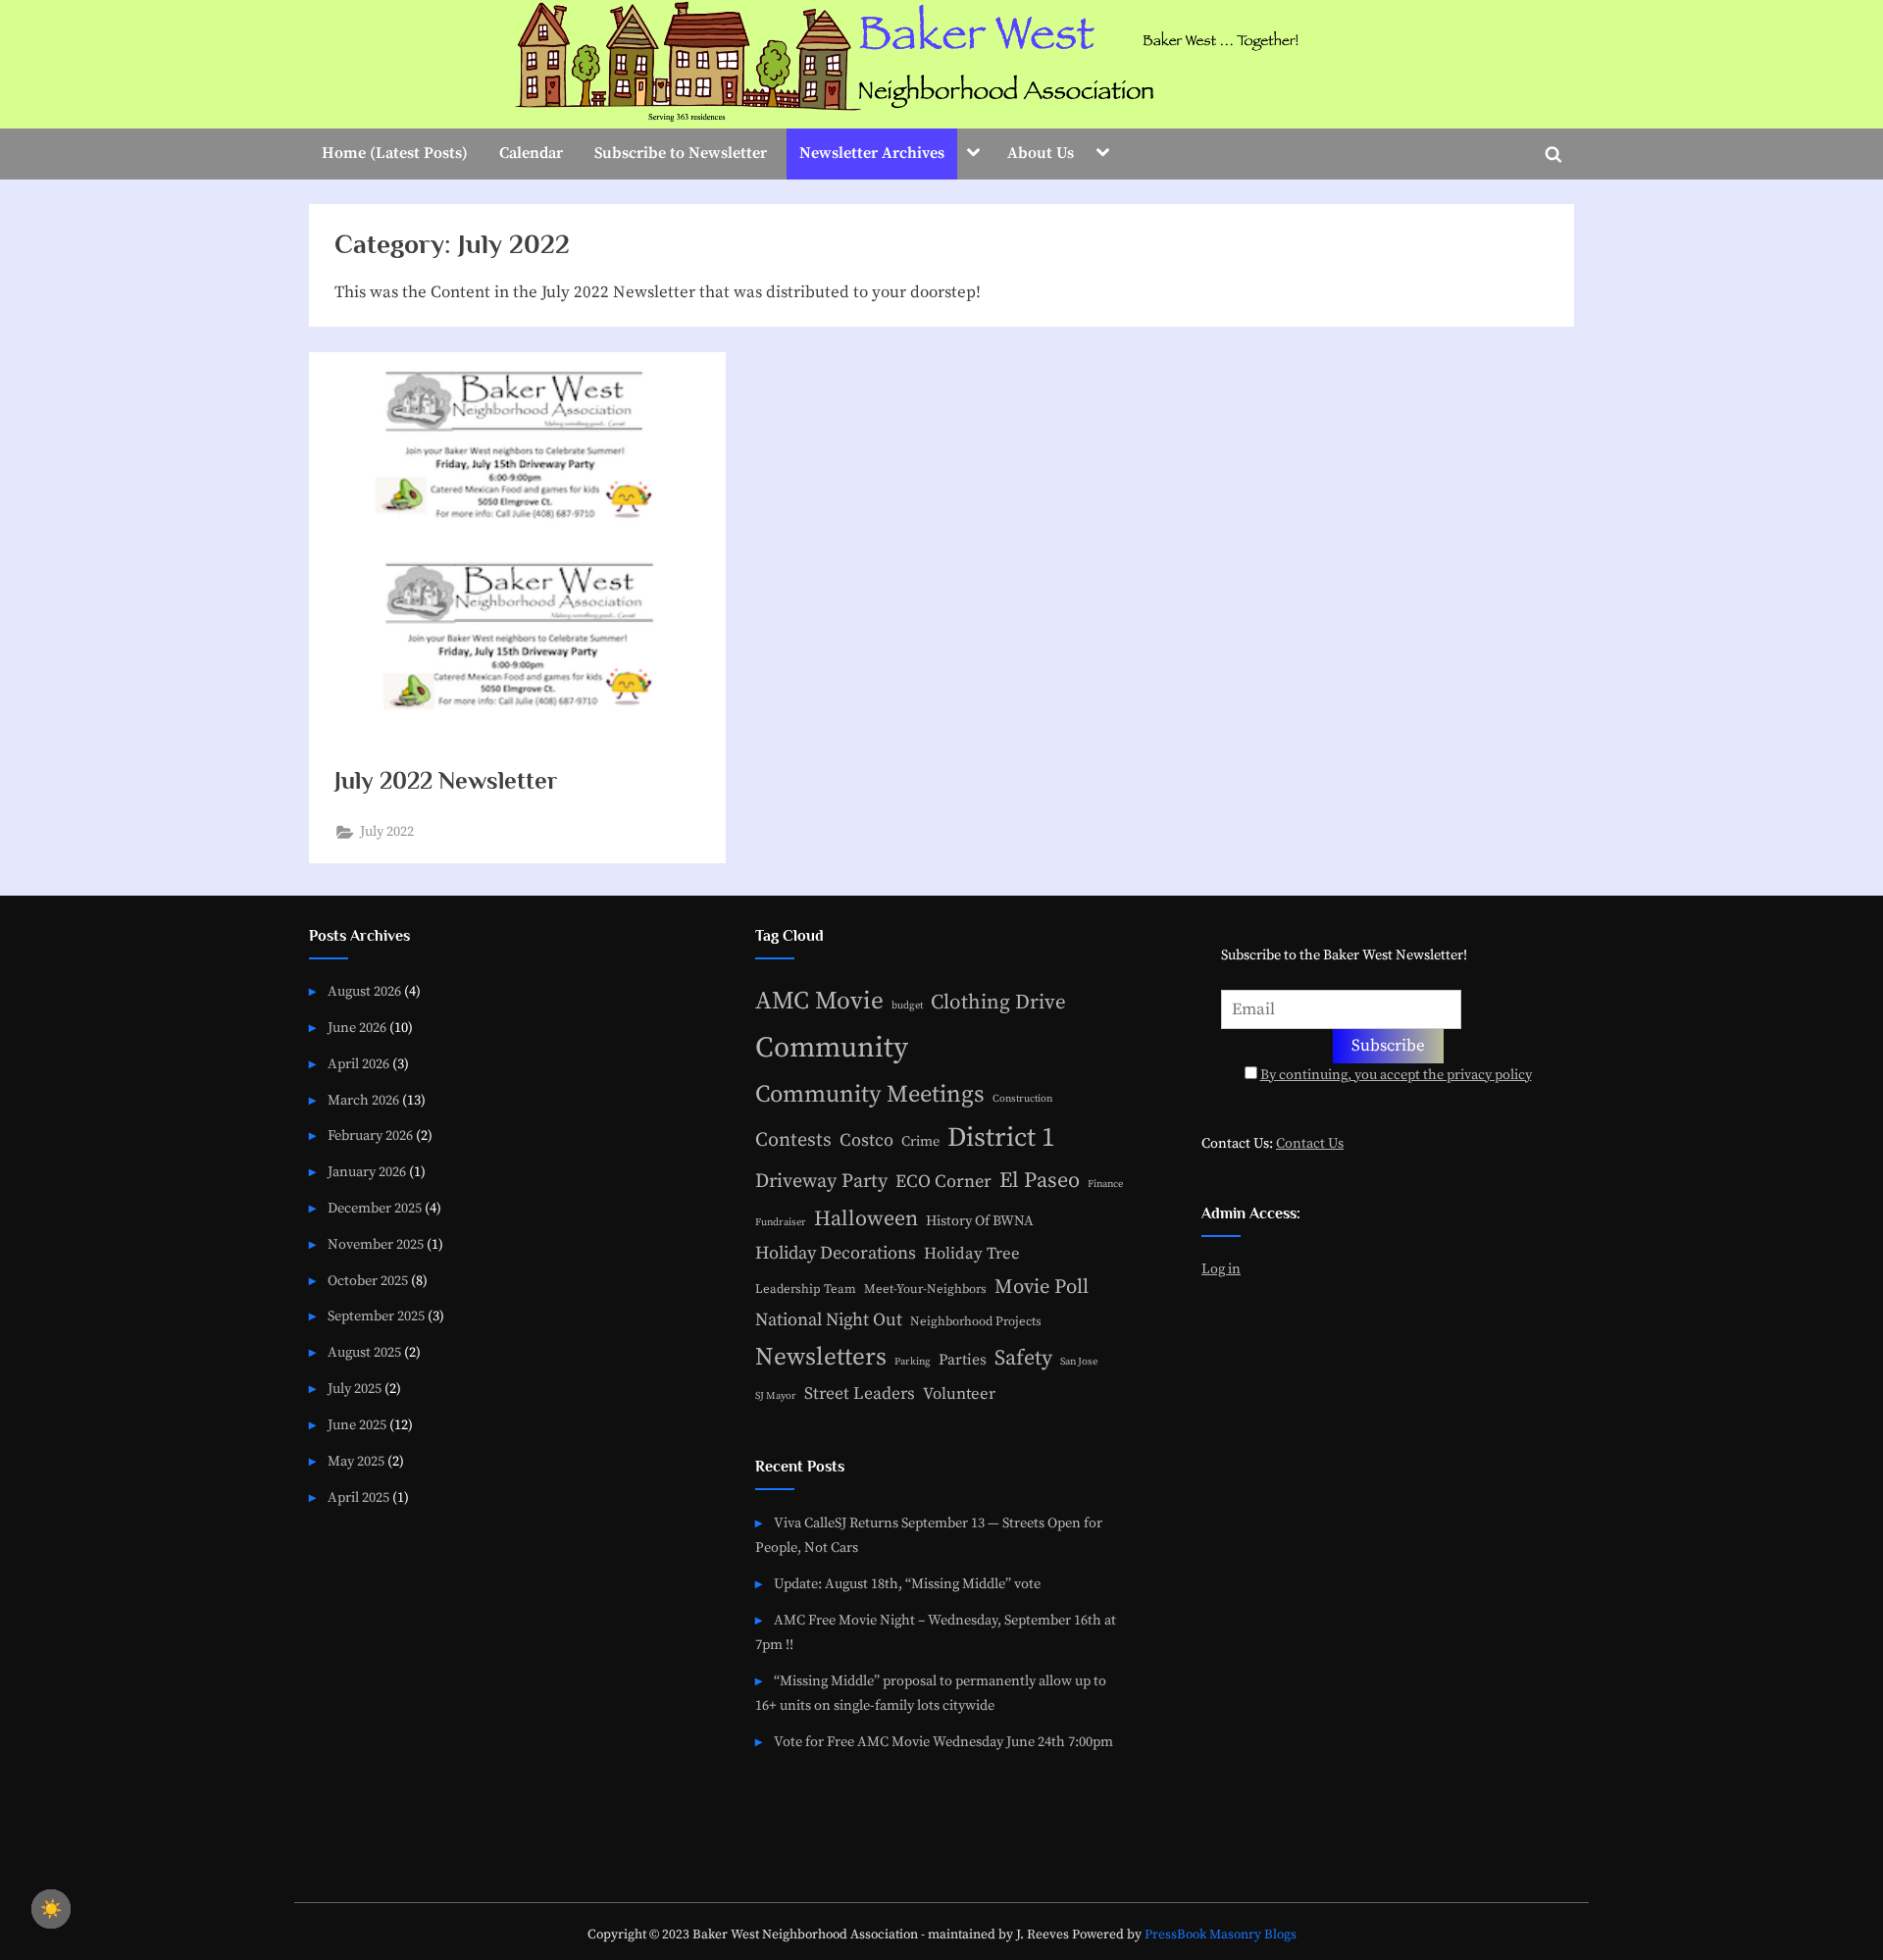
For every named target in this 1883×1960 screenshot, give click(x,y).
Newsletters (821, 1357)
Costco (866, 1140)
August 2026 (364, 992)
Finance (1105, 1184)
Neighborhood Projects (976, 1321)
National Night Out (829, 1320)
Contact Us (1310, 1144)
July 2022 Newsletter (446, 780)
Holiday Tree (972, 1254)
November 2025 (376, 1245)
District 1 (1001, 1138)
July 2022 (387, 832)
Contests (793, 1140)
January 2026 (367, 1172)
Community (832, 1048)
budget (907, 1006)
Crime (920, 1142)
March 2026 (363, 1101)
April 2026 (358, 1064)
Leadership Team (806, 1289)
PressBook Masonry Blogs (1221, 1935)
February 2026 (370, 1136)
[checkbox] (51, 1909)
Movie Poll (1042, 1287)
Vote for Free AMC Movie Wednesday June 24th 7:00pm (943, 1742)
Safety (1023, 1358)
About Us (1041, 153)
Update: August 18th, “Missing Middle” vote (907, 1584)
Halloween (866, 1219)
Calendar (531, 153)
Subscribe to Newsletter (681, 153)
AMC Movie (819, 1001)
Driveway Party (821, 1182)
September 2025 (376, 1316)
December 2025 (375, 1209)
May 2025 (356, 1462)
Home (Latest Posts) (395, 153)
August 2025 (364, 1353)
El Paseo (1040, 1181)
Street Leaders (860, 1394)
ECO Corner (943, 1182)
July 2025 (355, 1389)
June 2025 (357, 1425)
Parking (913, 1362)
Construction (1022, 1099)
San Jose (1079, 1362)
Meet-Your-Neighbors (925, 1289)
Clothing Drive (998, 1003)
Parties (963, 1360)
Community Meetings (870, 1095)
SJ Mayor (776, 1396)
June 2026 (357, 1028)
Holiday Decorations (836, 1253)
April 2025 (358, 1498)
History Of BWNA (980, 1221)
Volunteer (959, 1394)
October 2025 (368, 1281)
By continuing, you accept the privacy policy (1396, 1075)
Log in (1221, 1269)
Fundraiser (781, 1222)
